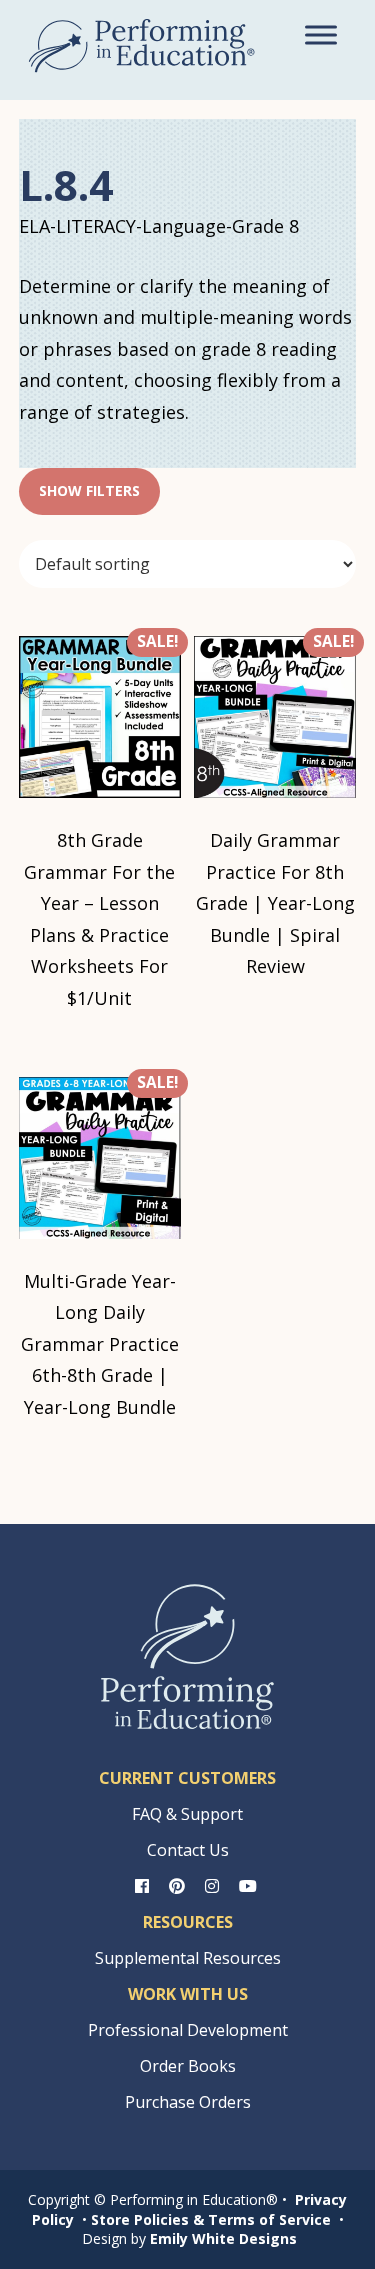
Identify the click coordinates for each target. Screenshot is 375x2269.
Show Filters (89, 490)
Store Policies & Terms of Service (211, 2219)
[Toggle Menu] (321, 34)
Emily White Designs (223, 2238)
